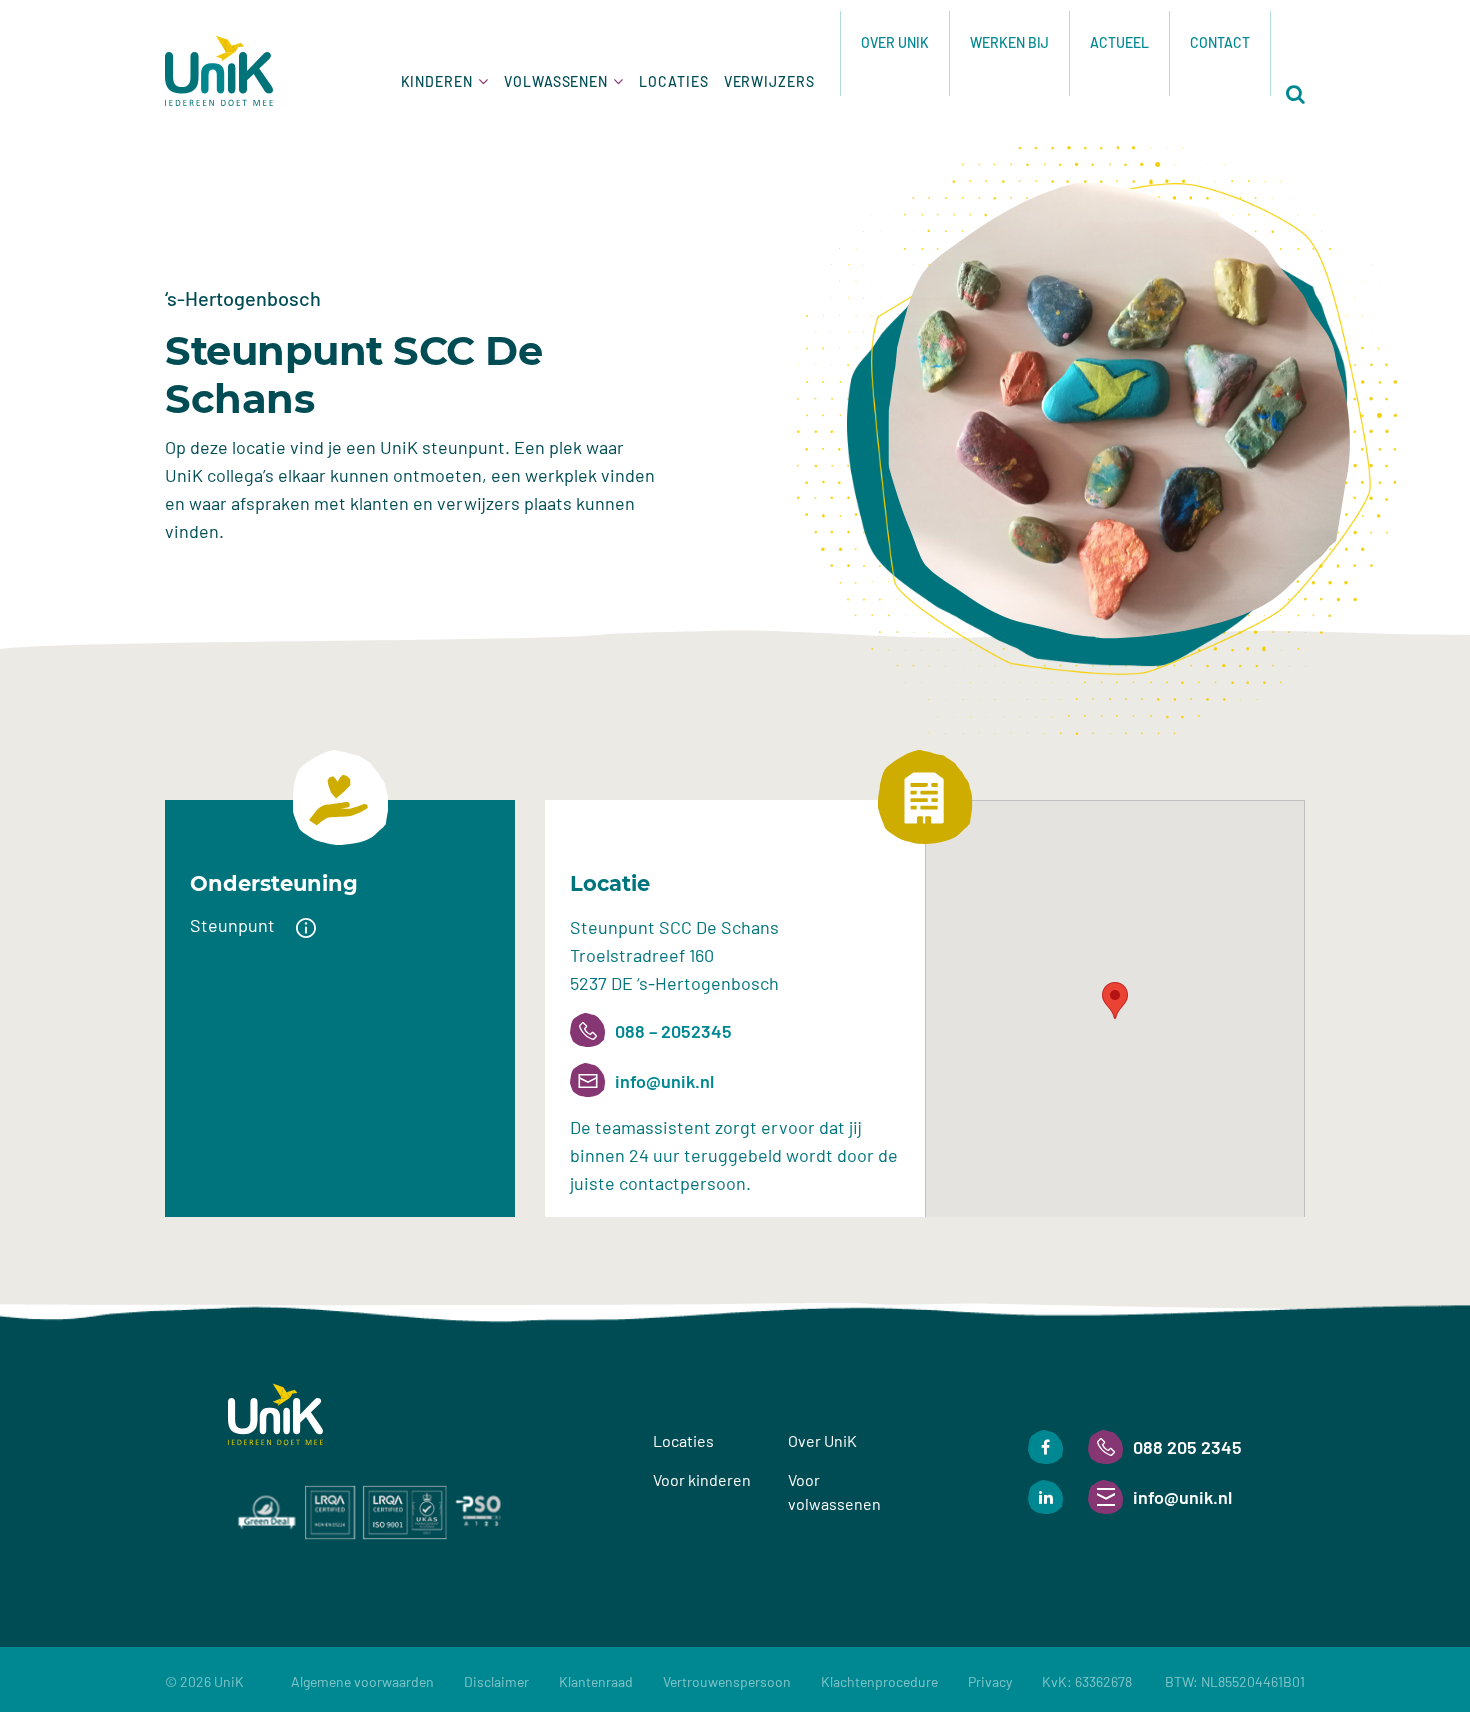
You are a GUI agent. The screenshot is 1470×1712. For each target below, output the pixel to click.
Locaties (673, 81)
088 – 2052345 (673, 1031)
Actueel (1119, 42)
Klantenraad (596, 1681)
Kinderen (437, 81)
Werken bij (1009, 42)
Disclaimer (496, 1681)
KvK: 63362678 (1173, 1681)
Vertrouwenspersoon (727, 1681)
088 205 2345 (1187, 1447)
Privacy (990, 1681)
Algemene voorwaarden (362, 1681)
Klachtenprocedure (879, 1681)
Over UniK (895, 42)
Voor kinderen (702, 1479)
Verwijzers (769, 81)
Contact (1220, 42)
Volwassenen (556, 81)
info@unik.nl (664, 1081)
